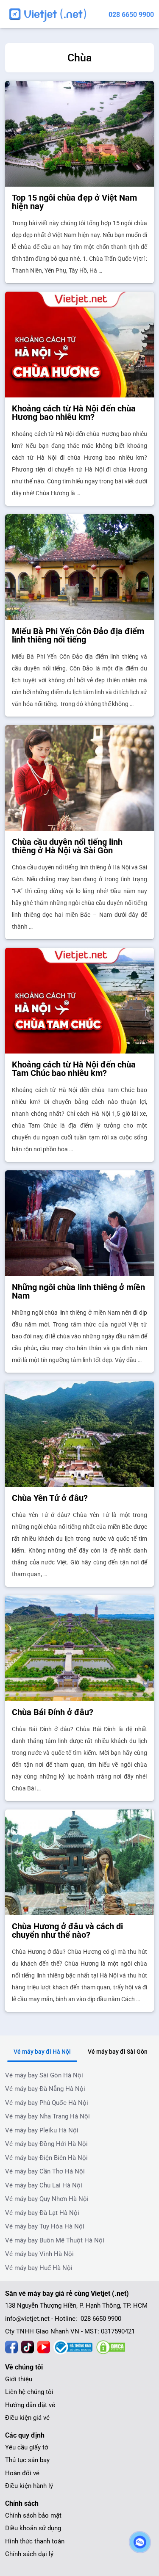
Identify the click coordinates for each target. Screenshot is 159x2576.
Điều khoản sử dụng (33, 2528)
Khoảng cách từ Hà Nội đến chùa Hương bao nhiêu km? (74, 413)
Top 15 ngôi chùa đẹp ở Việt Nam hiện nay (74, 202)
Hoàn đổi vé (22, 2473)
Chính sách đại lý (29, 2554)
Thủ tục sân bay (27, 2460)
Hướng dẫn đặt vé (30, 2405)
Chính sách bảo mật (33, 2515)
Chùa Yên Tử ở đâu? (50, 1498)
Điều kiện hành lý (29, 2486)
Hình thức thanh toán (35, 2541)
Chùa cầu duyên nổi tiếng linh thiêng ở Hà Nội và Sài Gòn (67, 846)
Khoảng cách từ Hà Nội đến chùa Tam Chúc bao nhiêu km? (74, 1069)
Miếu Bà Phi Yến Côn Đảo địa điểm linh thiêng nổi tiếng (78, 635)
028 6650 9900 (131, 15)
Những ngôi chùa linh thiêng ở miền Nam (78, 1291)
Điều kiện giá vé (27, 2418)
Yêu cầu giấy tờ (27, 2447)
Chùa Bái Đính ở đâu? (53, 1712)
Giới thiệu (19, 2379)
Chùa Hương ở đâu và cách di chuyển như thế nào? (67, 1931)
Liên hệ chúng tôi (29, 2392)
